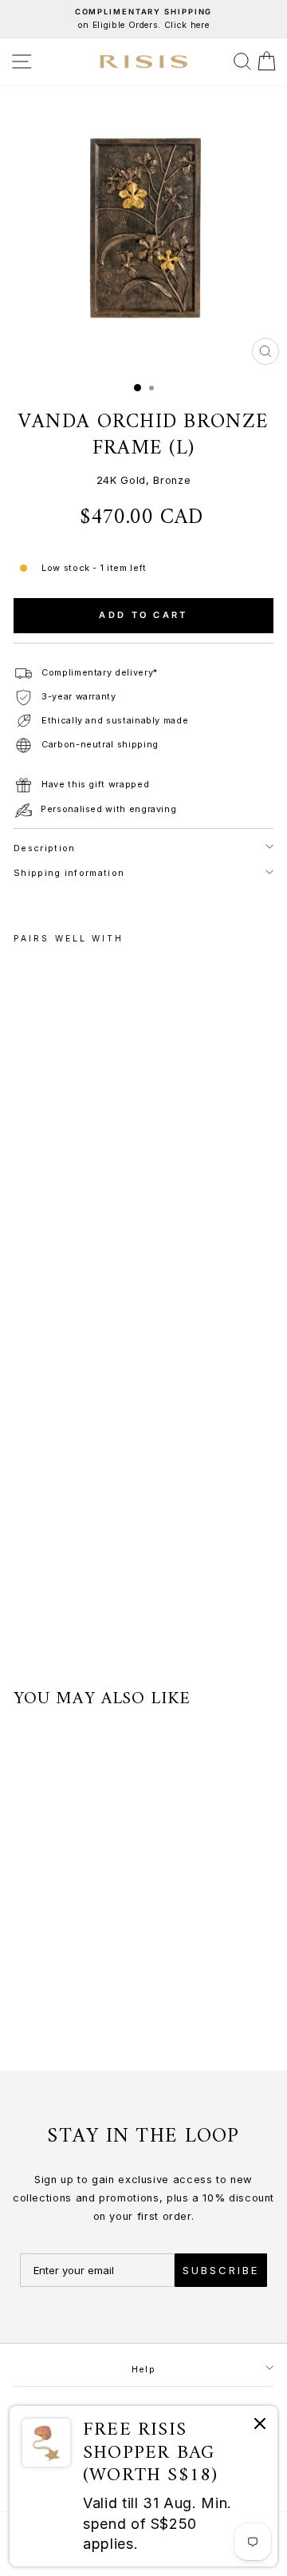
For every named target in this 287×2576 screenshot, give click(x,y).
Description (44, 848)
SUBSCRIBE (221, 2270)
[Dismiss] (260, 2426)
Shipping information (69, 873)
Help (143, 2369)
